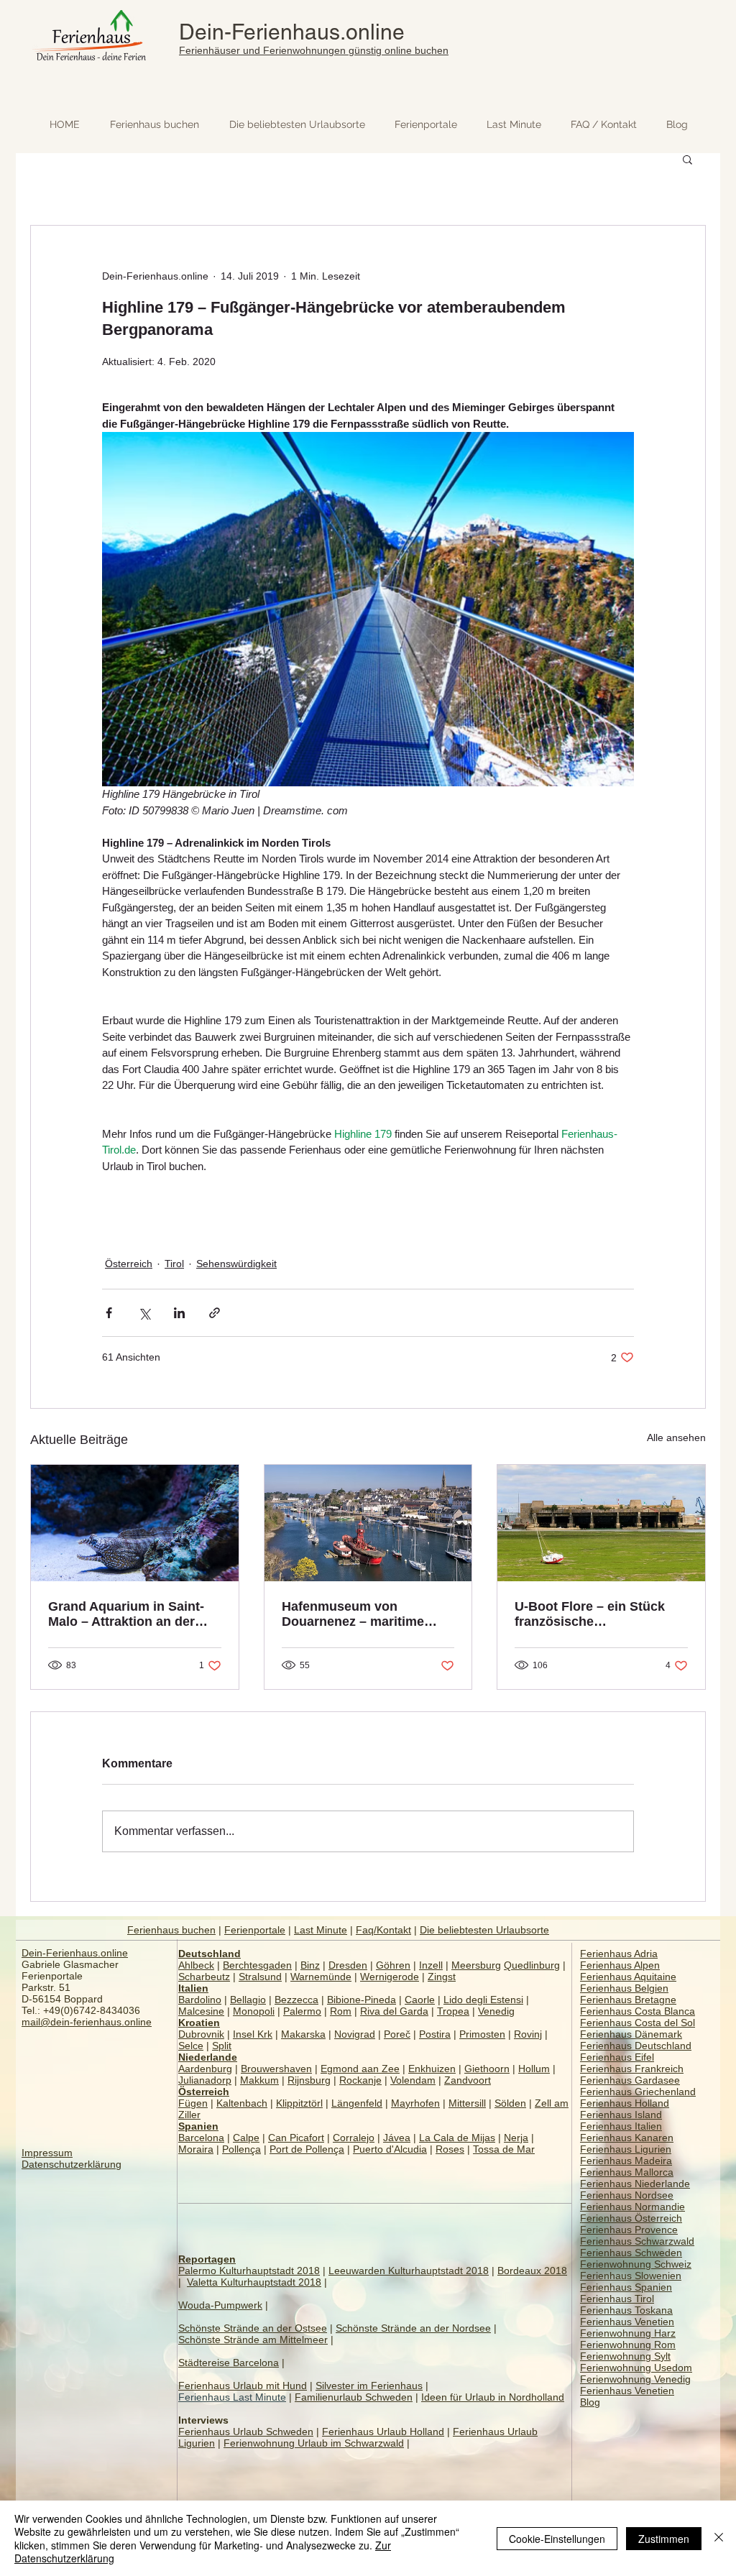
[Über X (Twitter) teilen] (144, 1313)
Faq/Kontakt (383, 1930)
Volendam (413, 2080)
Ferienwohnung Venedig (635, 2379)
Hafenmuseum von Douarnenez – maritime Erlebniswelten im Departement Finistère (353, 1614)
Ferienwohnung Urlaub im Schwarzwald (314, 2443)
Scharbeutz (204, 1977)
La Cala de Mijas (457, 2138)
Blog (590, 2402)
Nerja (516, 2138)
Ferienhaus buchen (171, 1930)
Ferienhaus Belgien (624, 1988)
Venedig (496, 2011)
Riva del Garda (394, 2011)
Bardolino (200, 2000)
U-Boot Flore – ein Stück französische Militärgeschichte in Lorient (599, 1614)
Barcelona (201, 2138)
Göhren (393, 1965)
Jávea (397, 2138)
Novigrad (355, 2034)
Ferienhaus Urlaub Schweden (246, 2432)
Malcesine (201, 2011)
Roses (450, 2149)
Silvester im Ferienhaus (369, 2386)
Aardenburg (205, 2069)
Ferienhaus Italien (621, 2126)
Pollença (241, 2149)
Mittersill (467, 2103)
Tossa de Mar (504, 2149)
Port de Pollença (307, 2149)
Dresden (348, 1965)
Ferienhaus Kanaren (627, 2138)
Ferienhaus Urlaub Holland (383, 2432)
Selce (191, 2046)
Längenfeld (357, 2103)
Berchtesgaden (257, 1965)
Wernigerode (390, 1977)
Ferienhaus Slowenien (631, 2276)
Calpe (246, 2138)
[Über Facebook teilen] (109, 1313)
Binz (310, 1965)
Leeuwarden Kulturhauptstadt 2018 (409, 2271)
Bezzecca (296, 2000)
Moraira (196, 2149)
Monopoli (254, 2011)
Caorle (420, 2000)
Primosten (482, 2034)
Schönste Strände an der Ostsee (253, 2328)
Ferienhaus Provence (629, 2230)
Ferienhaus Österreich (631, 2218)
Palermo (302, 2011)
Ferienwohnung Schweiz (636, 2264)
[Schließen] (719, 2538)
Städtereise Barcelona (229, 2363)
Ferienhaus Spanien (626, 2287)
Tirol (174, 1264)
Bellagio (248, 2000)
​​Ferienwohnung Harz (628, 2333)
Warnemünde (321, 1977)
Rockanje (360, 2080)
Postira (435, 2034)
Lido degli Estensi (483, 2000)
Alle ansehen (676, 1437)
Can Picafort (296, 2138)
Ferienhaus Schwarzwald (637, 2241)
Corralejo (354, 2138)
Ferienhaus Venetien (627, 2322)
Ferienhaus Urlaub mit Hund (243, 2386)
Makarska (303, 2034)
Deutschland (210, 1954)
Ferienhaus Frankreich (632, 2069)
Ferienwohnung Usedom (636, 2368)
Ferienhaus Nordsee (627, 2195)
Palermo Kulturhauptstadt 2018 (249, 2271)
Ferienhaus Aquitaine (628, 1977)
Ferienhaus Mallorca (627, 2172)
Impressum (47, 2153)
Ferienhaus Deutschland (636, 2046)
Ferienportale (255, 1930)
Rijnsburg (309, 2080)
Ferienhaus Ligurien (626, 2149)
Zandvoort (468, 2080)
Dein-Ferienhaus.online (292, 32)
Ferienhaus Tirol (617, 2299)
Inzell (431, 1965)
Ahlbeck (196, 1965)
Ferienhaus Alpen (620, 1965)
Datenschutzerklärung (72, 2164)
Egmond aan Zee (360, 2069)
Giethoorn (487, 2069)
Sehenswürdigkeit (236, 1264)
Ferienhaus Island (621, 2115)
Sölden (510, 2103)
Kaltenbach (242, 2103)
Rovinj (528, 2034)
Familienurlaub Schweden (354, 2397)
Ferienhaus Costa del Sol (638, 2023)
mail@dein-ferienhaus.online (87, 2022)
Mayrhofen (415, 2103)
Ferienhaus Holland (625, 2103)
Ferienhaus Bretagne (628, 2000)
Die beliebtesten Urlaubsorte (484, 1930)
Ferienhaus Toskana (626, 2310)
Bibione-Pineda (362, 2000)
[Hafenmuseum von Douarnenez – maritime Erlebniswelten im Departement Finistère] (368, 1523)
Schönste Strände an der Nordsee (413, 2328)
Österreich (129, 1264)
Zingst (442, 1977)
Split (222, 2046)
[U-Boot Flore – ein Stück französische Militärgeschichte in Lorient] (601, 1523)
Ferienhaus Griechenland (638, 2092)
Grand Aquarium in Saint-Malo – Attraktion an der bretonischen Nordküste (126, 1614)
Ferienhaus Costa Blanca (638, 2011)
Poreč (397, 2034)
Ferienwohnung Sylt (625, 2356)
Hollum (534, 2069)
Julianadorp (205, 2080)
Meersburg (476, 1965)
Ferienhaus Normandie (632, 2207)
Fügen (193, 2103)
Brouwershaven (276, 2069)
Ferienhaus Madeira (626, 2161)
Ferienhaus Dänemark (631, 2034)
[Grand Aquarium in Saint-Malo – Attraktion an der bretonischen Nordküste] (135, 1523)
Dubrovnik (201, 2034)
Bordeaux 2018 (532, 2271)
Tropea (453, 2011)
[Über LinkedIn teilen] (179, 1313)
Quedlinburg (532, 1965)
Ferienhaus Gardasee (630, 2080)
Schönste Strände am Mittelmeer (253, 2340)
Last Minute (321, 1930)
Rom (341, 2011)
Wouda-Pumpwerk (220, 2305)
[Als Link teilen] (215, 1313)
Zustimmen (664, 2539)
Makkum (259, 2080)
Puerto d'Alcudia (390, 2149)
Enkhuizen (432, 2069)
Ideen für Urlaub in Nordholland (493, 2397)
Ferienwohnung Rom (628, 2345)
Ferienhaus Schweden (631, 2253)
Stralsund (260, 1977)
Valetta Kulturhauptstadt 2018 (254, 2282)
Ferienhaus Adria (619, 1954)
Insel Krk (253, 2034)
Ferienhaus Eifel (617, 2057)
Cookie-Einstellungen (557, 2539)
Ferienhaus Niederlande (635, 2184)
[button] (687, 159)
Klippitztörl (299, 2103)
